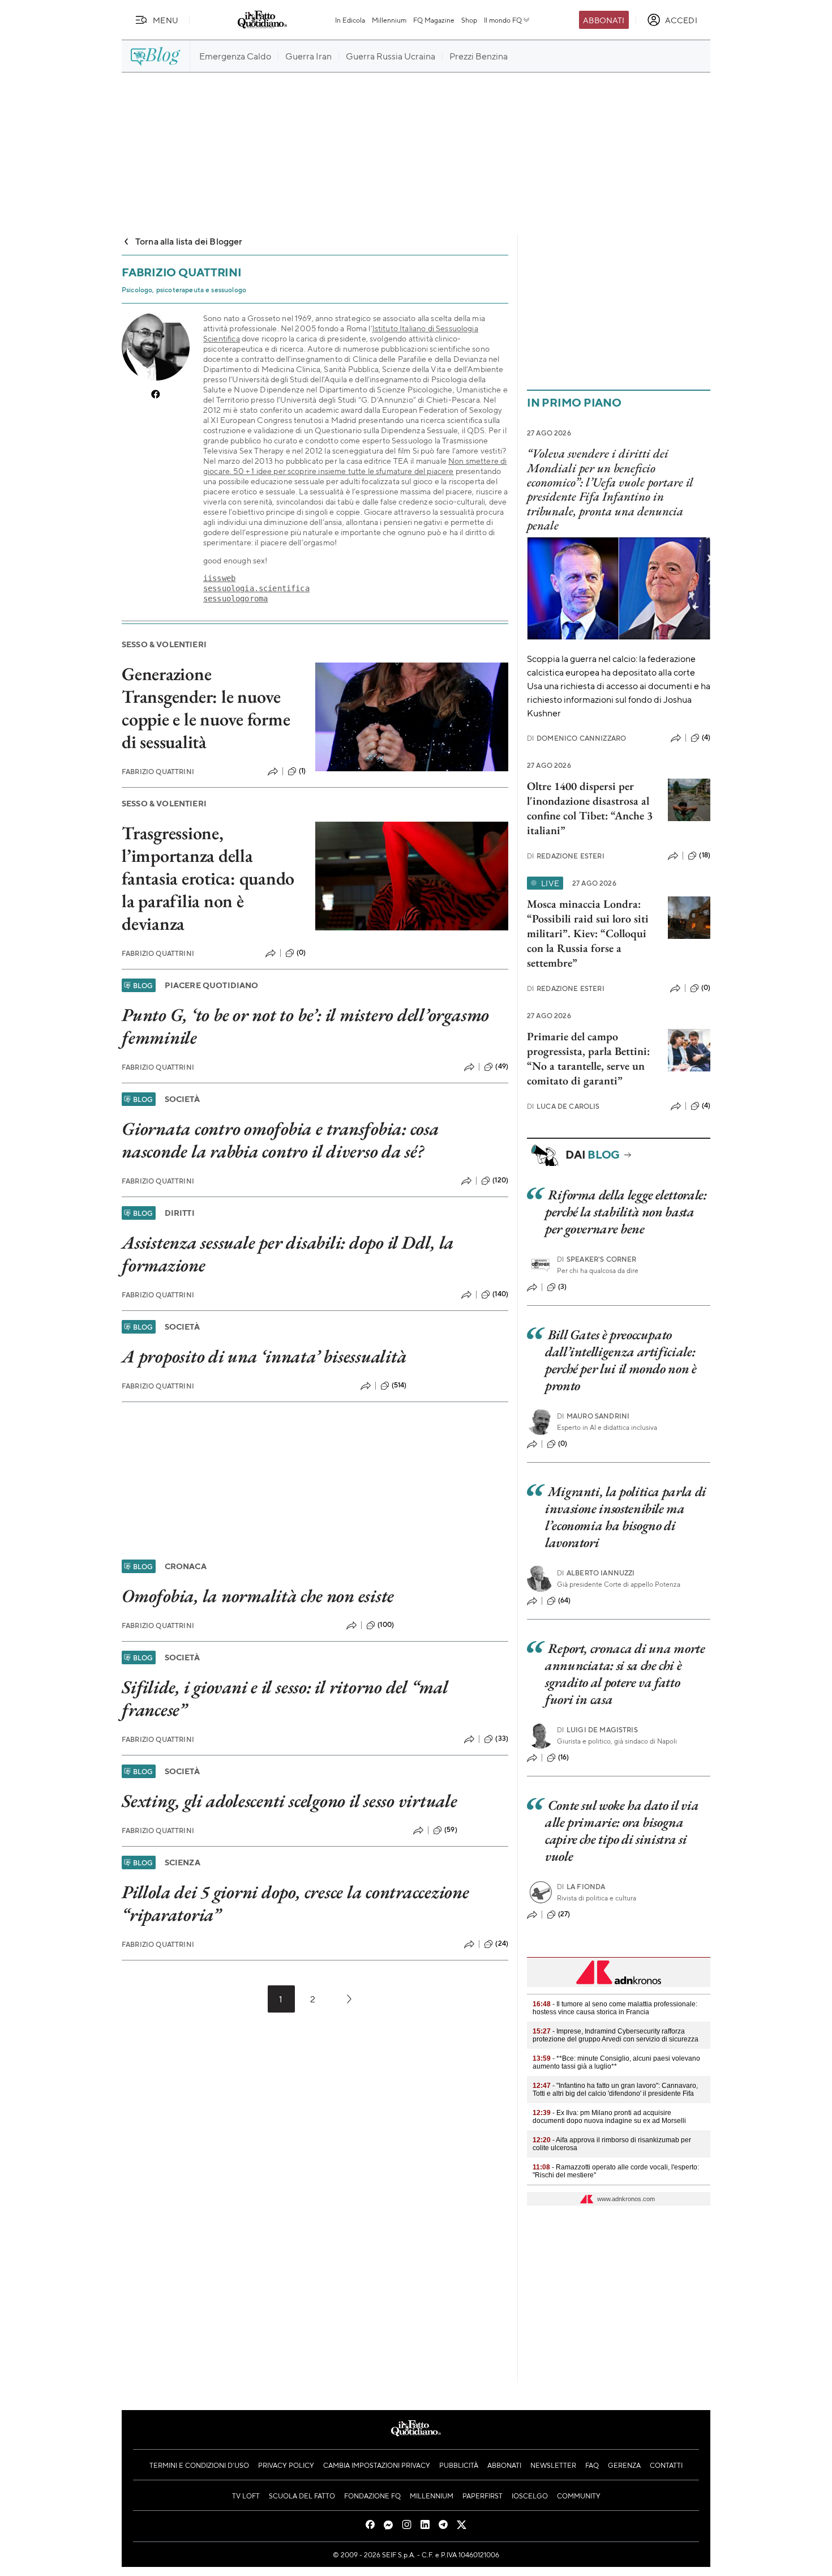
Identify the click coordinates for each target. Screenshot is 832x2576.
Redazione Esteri (566, 856)
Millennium (389, 20)
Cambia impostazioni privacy (377, 2465)
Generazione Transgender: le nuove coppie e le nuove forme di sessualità (206, 708)
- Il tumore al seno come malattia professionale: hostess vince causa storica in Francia (615, 2008)
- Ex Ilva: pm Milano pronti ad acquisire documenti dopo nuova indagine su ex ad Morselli (609, 2117)
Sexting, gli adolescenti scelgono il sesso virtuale (290, 1801)
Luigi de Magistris (597, 1730)
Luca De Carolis (563, 1106)
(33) (502, 1738)
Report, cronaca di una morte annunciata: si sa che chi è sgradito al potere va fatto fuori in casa (625, 1674)
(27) (564, 1914)
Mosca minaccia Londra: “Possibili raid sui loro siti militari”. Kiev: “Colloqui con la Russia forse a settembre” (588, 933)
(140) (500, 1294)
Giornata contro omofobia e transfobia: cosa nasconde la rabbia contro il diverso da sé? (280, 1140)
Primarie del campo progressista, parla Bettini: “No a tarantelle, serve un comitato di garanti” (588, 1058)
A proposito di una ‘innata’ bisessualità (264, 1356)
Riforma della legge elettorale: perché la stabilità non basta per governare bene (626, 1212)
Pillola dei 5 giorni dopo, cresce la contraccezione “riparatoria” (295, 1903)
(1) (302, 771)
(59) (451, 1830)
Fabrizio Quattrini (158, 772)
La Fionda (581, 1887)
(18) (705, 855)
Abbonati (604, 20)
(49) (502, 1066)
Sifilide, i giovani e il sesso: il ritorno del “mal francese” (285, 1698)
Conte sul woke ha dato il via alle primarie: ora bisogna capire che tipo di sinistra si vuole (622, 1830)
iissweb (219, 578)
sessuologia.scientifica (256, 588)
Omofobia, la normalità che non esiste (258, 1596)
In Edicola (350, 20)
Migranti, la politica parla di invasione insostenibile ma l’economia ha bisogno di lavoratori (626, 1517)
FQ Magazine (434, 20)
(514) (399, 1385)
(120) (500, 1180)
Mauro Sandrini (593, 1416)
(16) (564, 1757)
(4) (706, 737)
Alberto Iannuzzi (596, 1573)
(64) (565, 1600)
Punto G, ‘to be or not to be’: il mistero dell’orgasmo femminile (305, 1026)
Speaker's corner (597, 1259)
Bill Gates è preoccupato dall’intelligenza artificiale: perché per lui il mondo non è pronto (621, 1360)
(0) (301, 952)
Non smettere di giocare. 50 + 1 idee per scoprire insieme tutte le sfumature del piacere (355, 465)
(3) (562, 1287)
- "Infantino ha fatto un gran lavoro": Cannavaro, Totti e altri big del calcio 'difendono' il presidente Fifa (615, 2090)
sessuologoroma (235, 599)
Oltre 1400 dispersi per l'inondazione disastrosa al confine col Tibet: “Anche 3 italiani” (590, 808)
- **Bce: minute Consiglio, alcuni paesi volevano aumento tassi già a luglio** (616, 2062)
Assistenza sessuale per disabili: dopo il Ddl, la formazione (288, 1254)
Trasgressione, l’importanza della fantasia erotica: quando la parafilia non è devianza (208, 878)
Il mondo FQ (503, 20)
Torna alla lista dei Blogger (189, 241)
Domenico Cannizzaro (576, 738)
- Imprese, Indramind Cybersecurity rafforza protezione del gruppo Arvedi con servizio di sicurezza (616, 2035)
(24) (502, 1943)
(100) (386, 1625)
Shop (469, 20)
